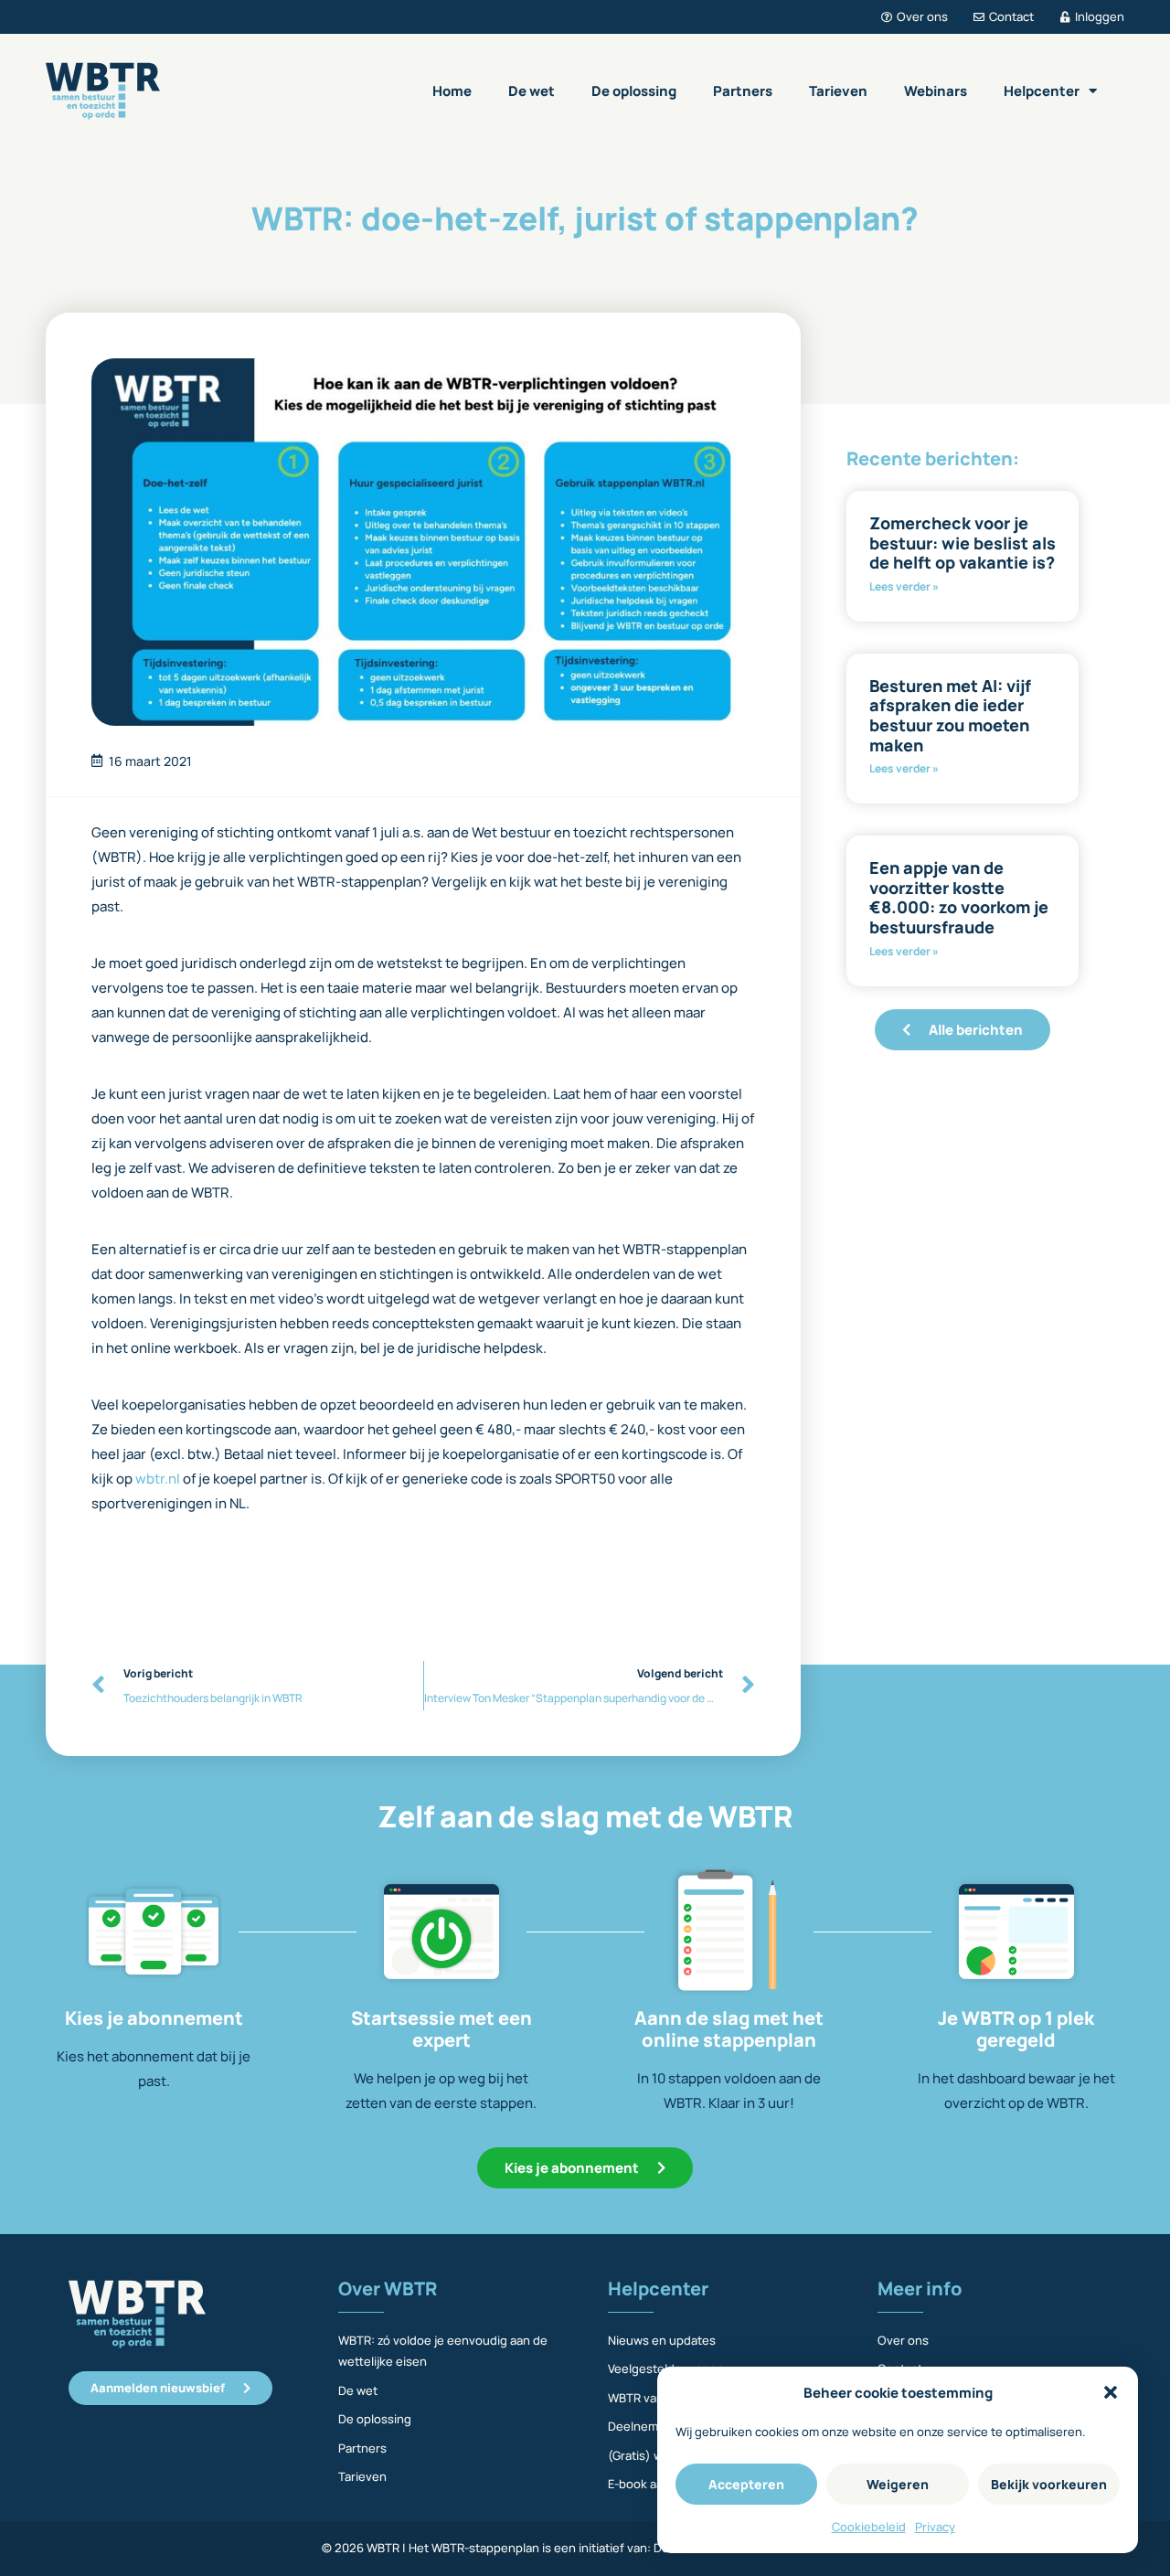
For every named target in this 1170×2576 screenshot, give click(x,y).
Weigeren (898, 2484)
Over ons (903, 2340)
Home (452, 91)
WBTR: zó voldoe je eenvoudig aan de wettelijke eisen (443, 2351)
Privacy (935, 2527)
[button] (1111, 2392)
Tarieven (838, 91)
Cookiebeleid (869, 2527)
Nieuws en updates (662, 2340)
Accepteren (746, 2484)
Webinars (936, 91)
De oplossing (634, 91)
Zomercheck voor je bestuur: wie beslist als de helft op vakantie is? (963, 543)
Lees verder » (904, 586)
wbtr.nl (158, 1479)
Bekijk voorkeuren (1049, 2484)
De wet (532, 91)
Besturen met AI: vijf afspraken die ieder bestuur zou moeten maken (950, 715)
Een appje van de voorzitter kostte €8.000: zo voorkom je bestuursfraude (959, 897)
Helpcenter (1042, 91)
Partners (743, 91)
